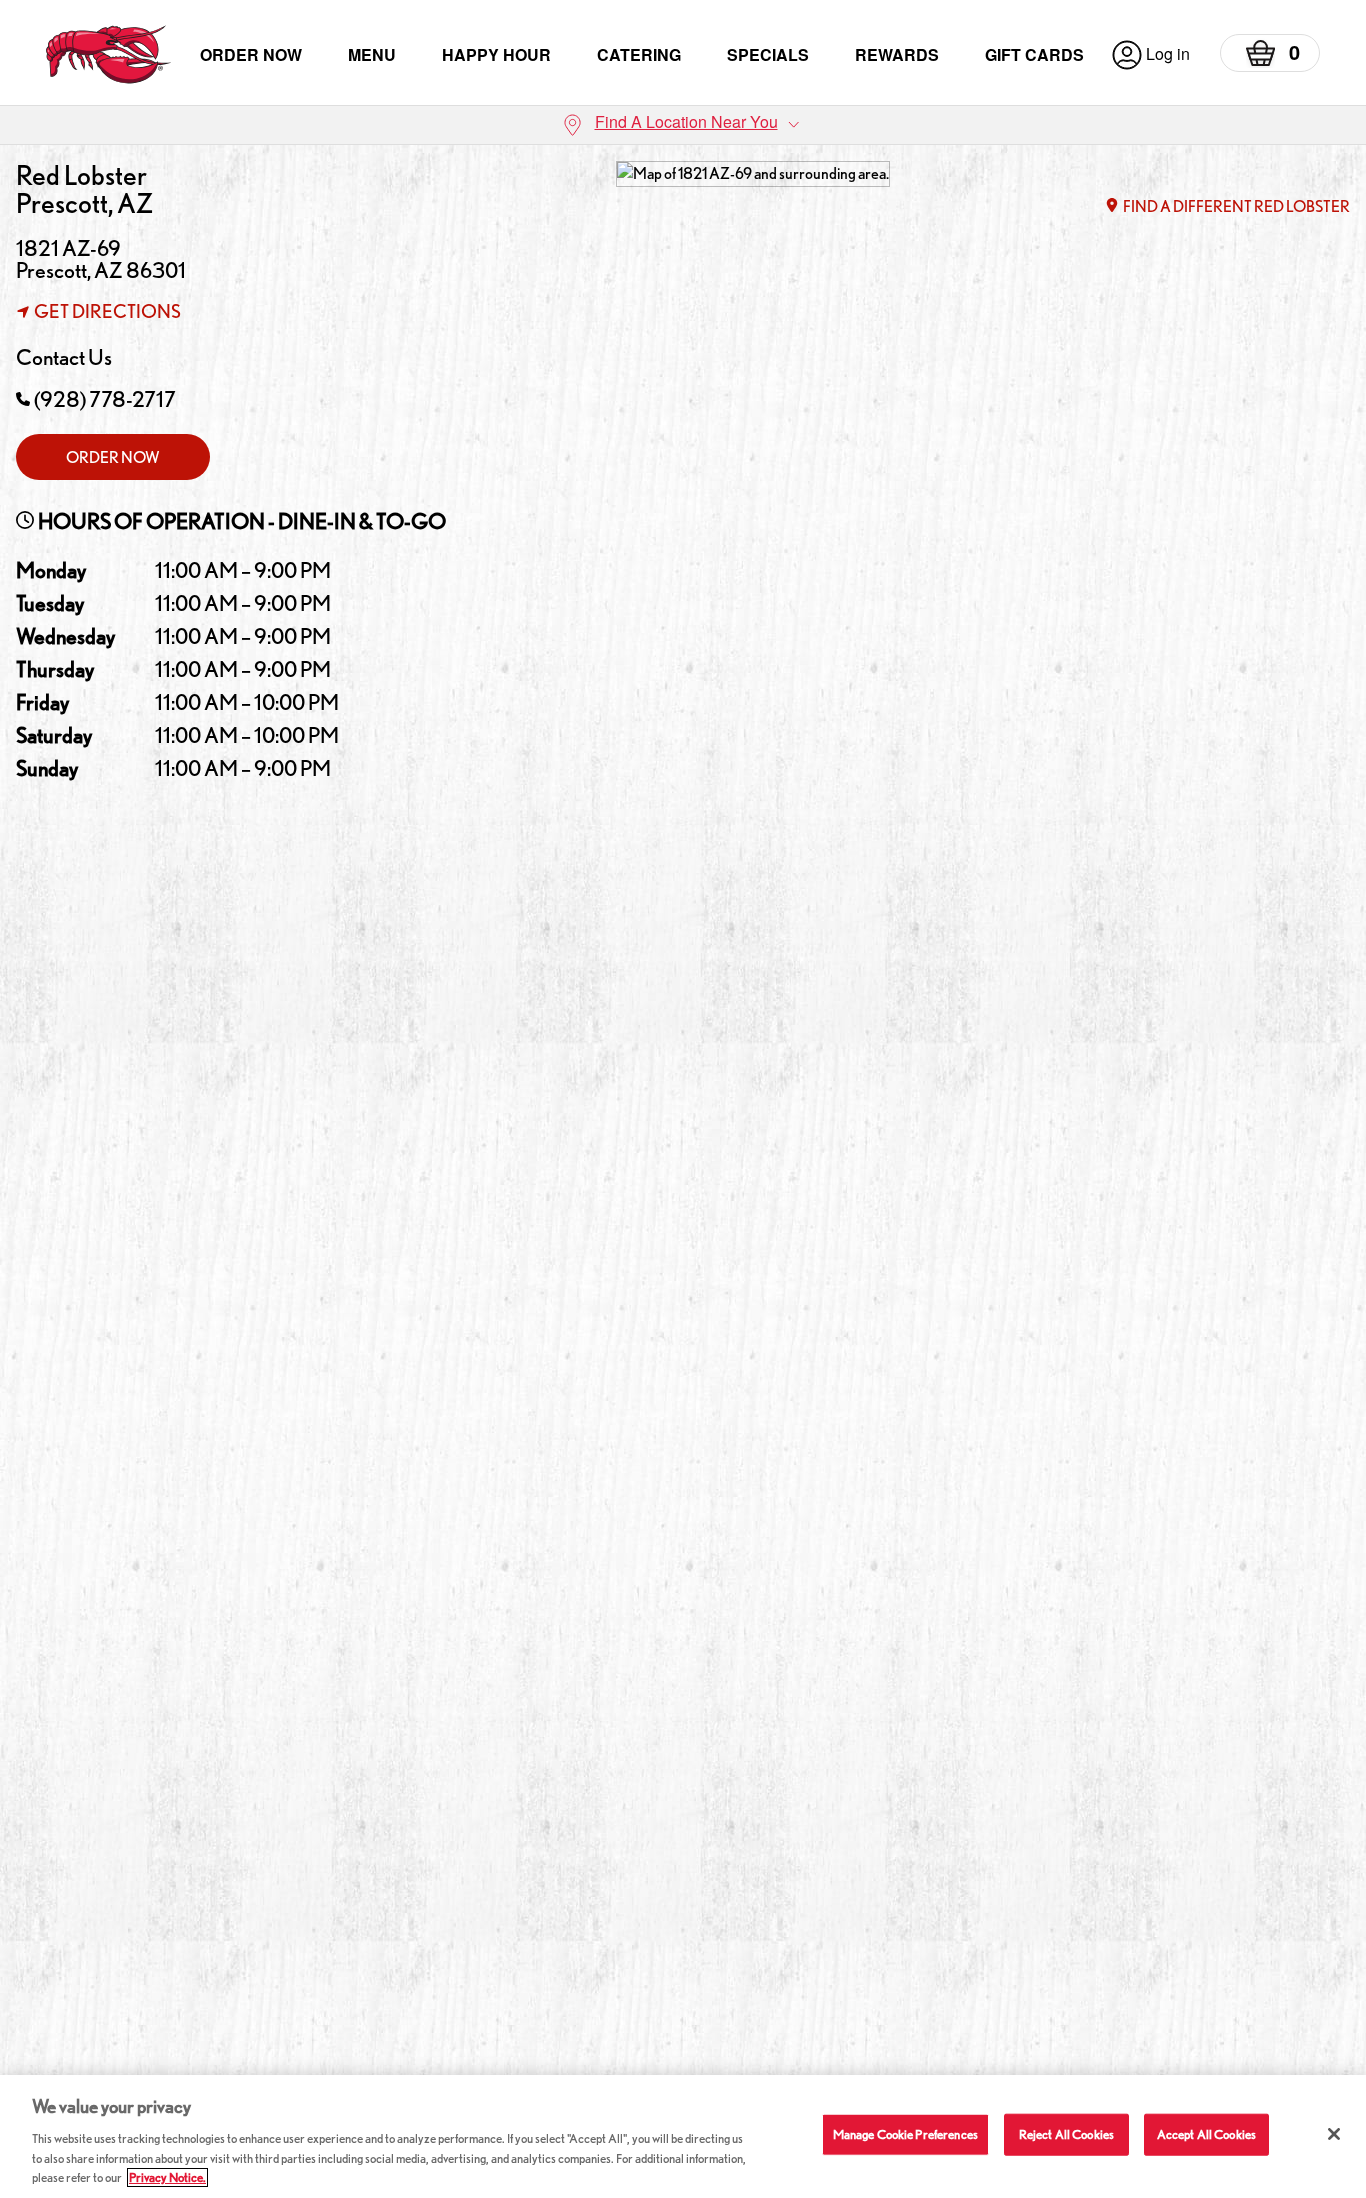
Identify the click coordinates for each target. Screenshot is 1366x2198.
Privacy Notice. (167, 2177)
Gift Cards (1034, 54)
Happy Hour (496, 54)
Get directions (107, 311)
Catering (639, 54)
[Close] (1334, 2134)
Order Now (251, 54)
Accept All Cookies (1206, 2134)
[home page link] (108, 54)
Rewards (897, 54)
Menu (372, 54)
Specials (768, 54)
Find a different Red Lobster (1236, 206)
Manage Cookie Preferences (905, 2134)
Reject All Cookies (1066, 2134)
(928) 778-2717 (105, 399)
